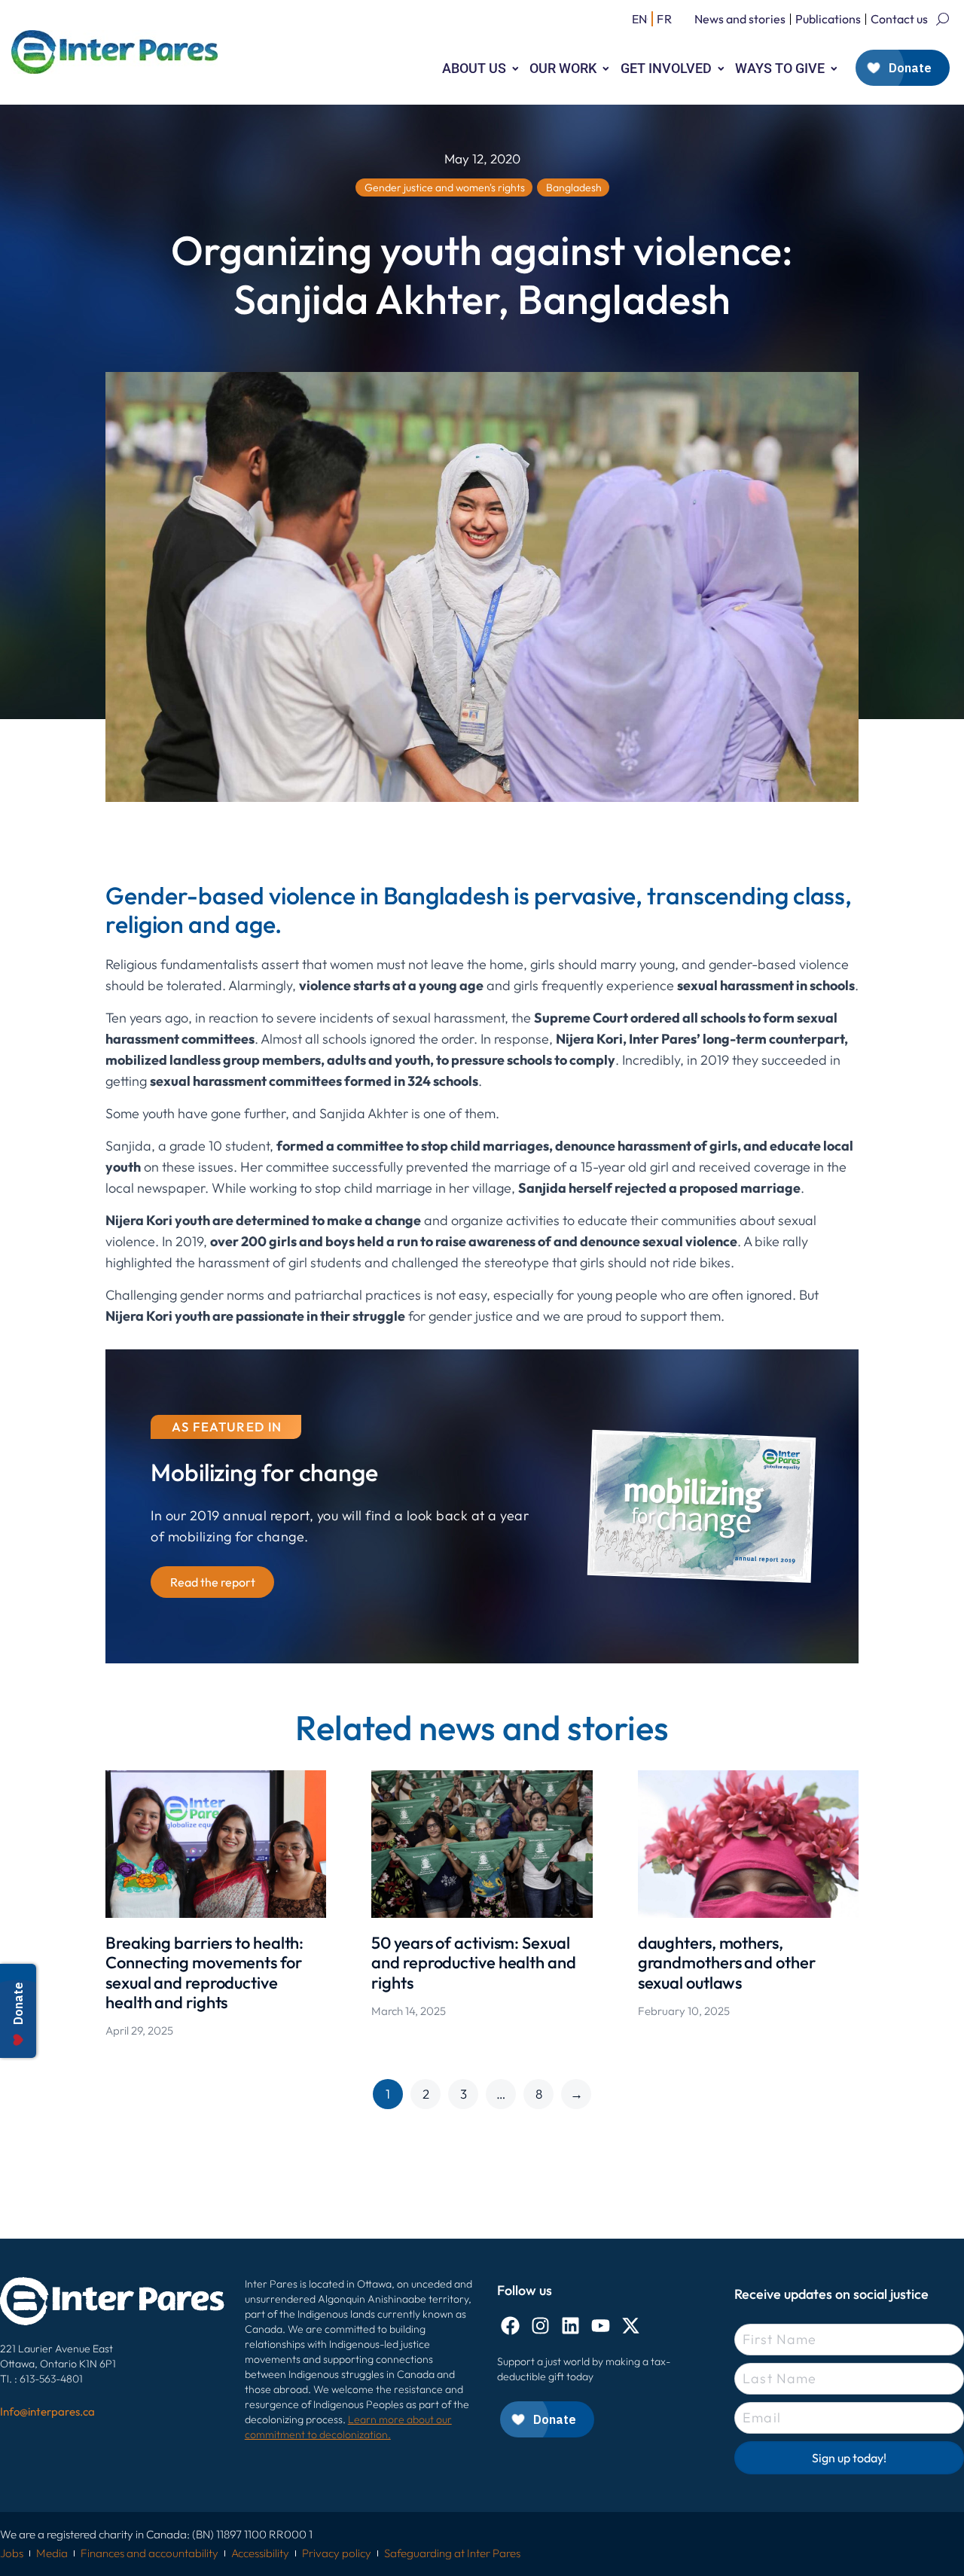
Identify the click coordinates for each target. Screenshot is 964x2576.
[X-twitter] (631, 2326)
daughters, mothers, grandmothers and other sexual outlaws (727, 1963)
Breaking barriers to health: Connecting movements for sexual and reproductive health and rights (204, 1972)
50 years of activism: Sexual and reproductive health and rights (473, 1963)
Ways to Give (780, 68)
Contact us (899, 19)
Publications (828, 19)
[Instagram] (540, 2326)
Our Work (563, 68)
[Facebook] (510, 2326)
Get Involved (666, 68)
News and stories (740, 19)
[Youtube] (601, 2326)
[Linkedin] (570, 2326)
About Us (474, 68)
